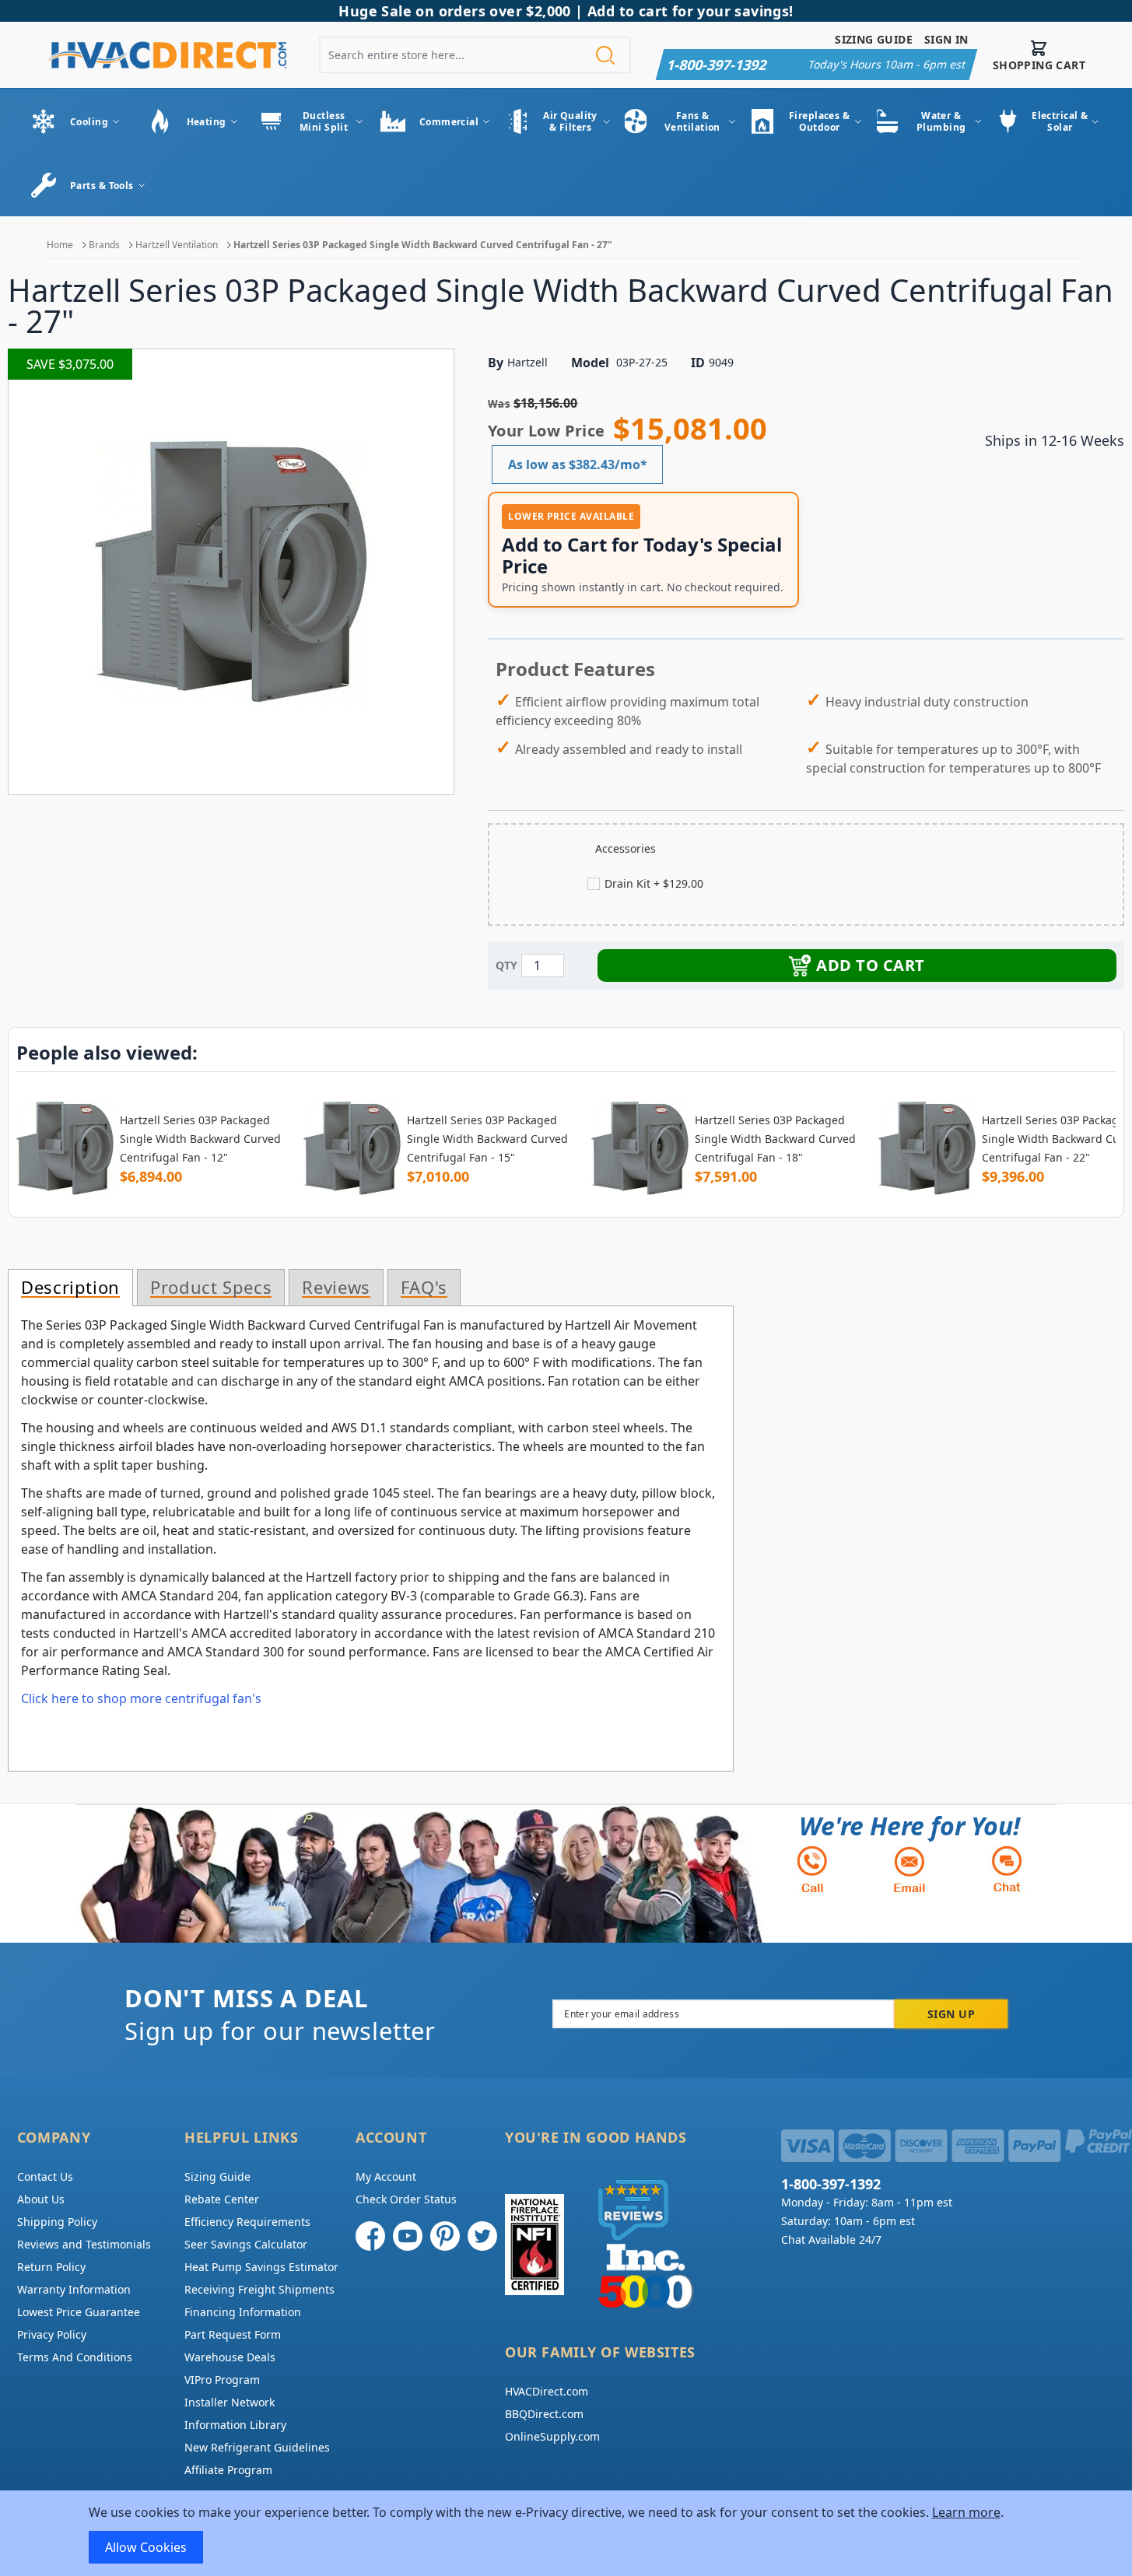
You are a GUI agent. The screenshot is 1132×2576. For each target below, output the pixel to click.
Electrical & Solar (1060, 121)
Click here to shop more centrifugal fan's (141, 1698)
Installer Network (230, 2402)
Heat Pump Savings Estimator (261, 2267)
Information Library (235, 2425)
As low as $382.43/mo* (578, 464)
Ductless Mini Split (324, 121)
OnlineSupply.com (552, 2436)
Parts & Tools (102, 186)
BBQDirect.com (544, 2414)
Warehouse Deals (230, 2357)
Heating (207, 122)
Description (70, 1288)
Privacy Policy (52, 2334)
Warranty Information (74, 2289)
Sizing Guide (874, 39)
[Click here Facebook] (370, 2236)
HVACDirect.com (547, 2391)
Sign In (946, 39)
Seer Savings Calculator (246, 2244)
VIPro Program (222, 2380)
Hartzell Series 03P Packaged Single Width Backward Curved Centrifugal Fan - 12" (200, 1139)
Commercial (449, 122)
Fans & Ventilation (692, 121)
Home (60, 245)
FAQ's (424, 1288)
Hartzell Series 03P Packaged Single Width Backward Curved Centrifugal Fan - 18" (775, 1139)
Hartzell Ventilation (177, 245)
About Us (41, 2199)
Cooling (89, 122)
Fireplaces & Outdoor (819, 121)
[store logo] (166, 55)
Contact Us (45, 2176)
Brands (104, 245)
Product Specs (211, 1288)
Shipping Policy (57, 2222)
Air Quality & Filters (570, 121)
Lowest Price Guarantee (79, 2312)
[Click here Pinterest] (445, 2236)
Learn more (966, 2512)
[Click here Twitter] (482, 2236)
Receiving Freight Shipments (259, 2289)
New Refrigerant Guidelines (257, 2447)
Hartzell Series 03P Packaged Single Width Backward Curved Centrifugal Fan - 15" (487, 1139)
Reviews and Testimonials (84, 2244)
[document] (566, 2533)
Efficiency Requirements (247, 2222)
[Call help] (812, 1869)
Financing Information (243, 2312)
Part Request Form (233, 2334)
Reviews (336, 1288)
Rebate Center (222, 2199)
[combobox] (475, 55)
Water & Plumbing (941, 121)
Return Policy (51, 2267)
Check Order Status (406, 2199)
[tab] (70, 1288)
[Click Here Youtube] (408, 2236)
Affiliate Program (228, 2470)
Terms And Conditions (75, 2357)
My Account (386, 2176)
